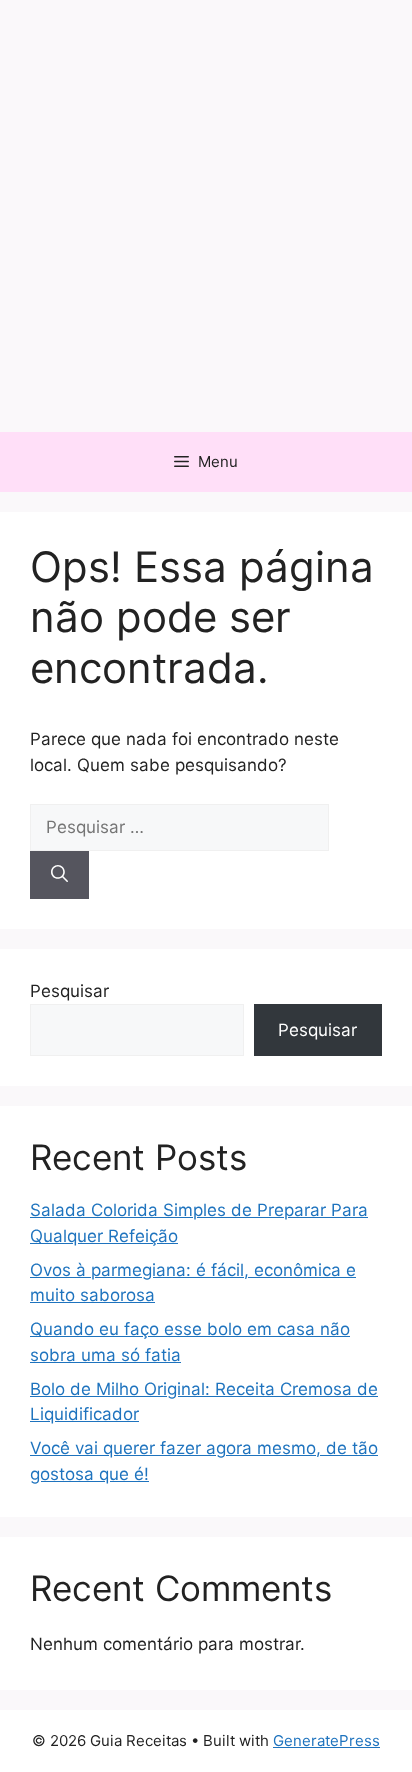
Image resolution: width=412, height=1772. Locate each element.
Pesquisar (69, 991)
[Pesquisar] (59, 875)
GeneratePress (326, 1740)
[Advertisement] (206, 216)
